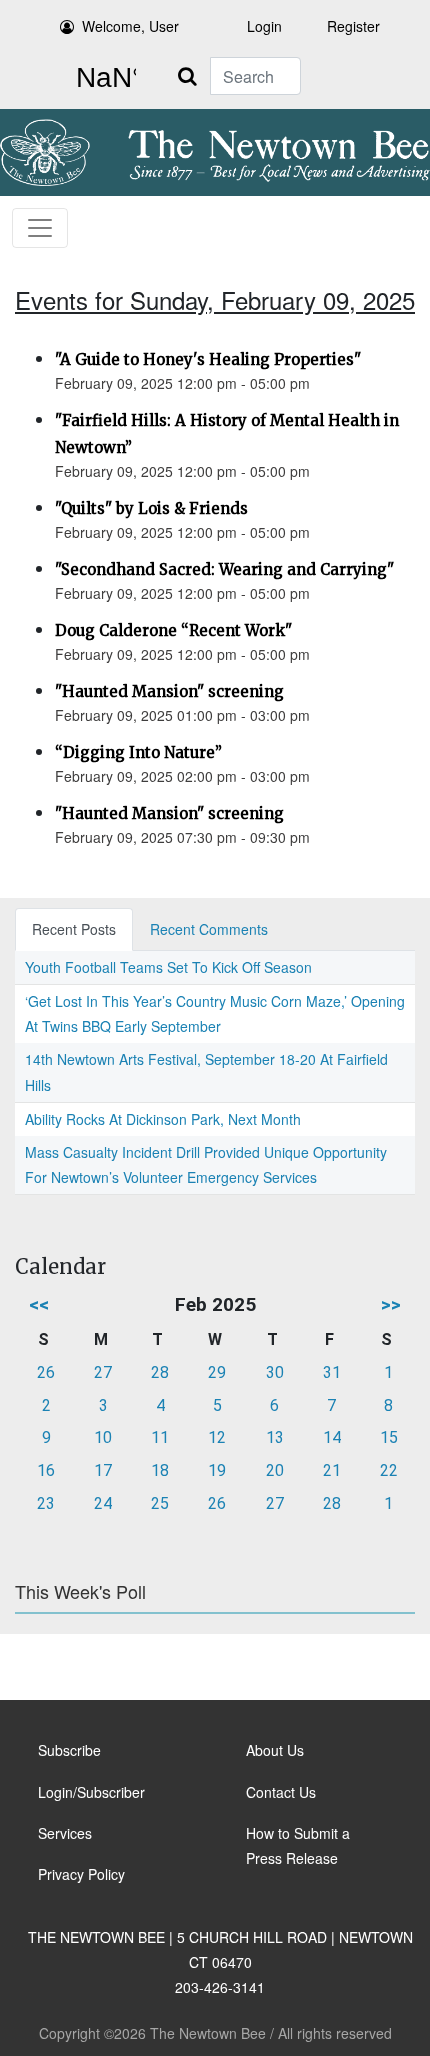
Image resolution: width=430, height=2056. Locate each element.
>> (391, 1304)
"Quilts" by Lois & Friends (151, 508)
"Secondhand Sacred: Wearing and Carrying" (224, 569)
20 (275, 1470)
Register (353, 26)
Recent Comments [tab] (209, 929)
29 (217, 1372)
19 (217, 1470)
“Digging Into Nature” (138, 752)
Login (264, 26)
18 (160, 1470)
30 (275, 1372)
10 (103, 1437)
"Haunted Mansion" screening (169, 691)
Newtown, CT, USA (102, 78)
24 (103, 1503)
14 (332, 1437)
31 (332, 1372)
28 (160, 1372)
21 (332, 1470)
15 (389, 1437)
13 (275, 1437)
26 (46, 1372)
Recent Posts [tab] (74, 929)
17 (103, 1470)
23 (46, 1503)
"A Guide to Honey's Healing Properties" (208, 359)
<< (39, 1304)
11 (160, 1437)
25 (160, 1503)
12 (217, 1437)
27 (103, 1372)
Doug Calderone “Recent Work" (173, 630)
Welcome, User (130, 26)
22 (389, 1470)
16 (46, 1470)
